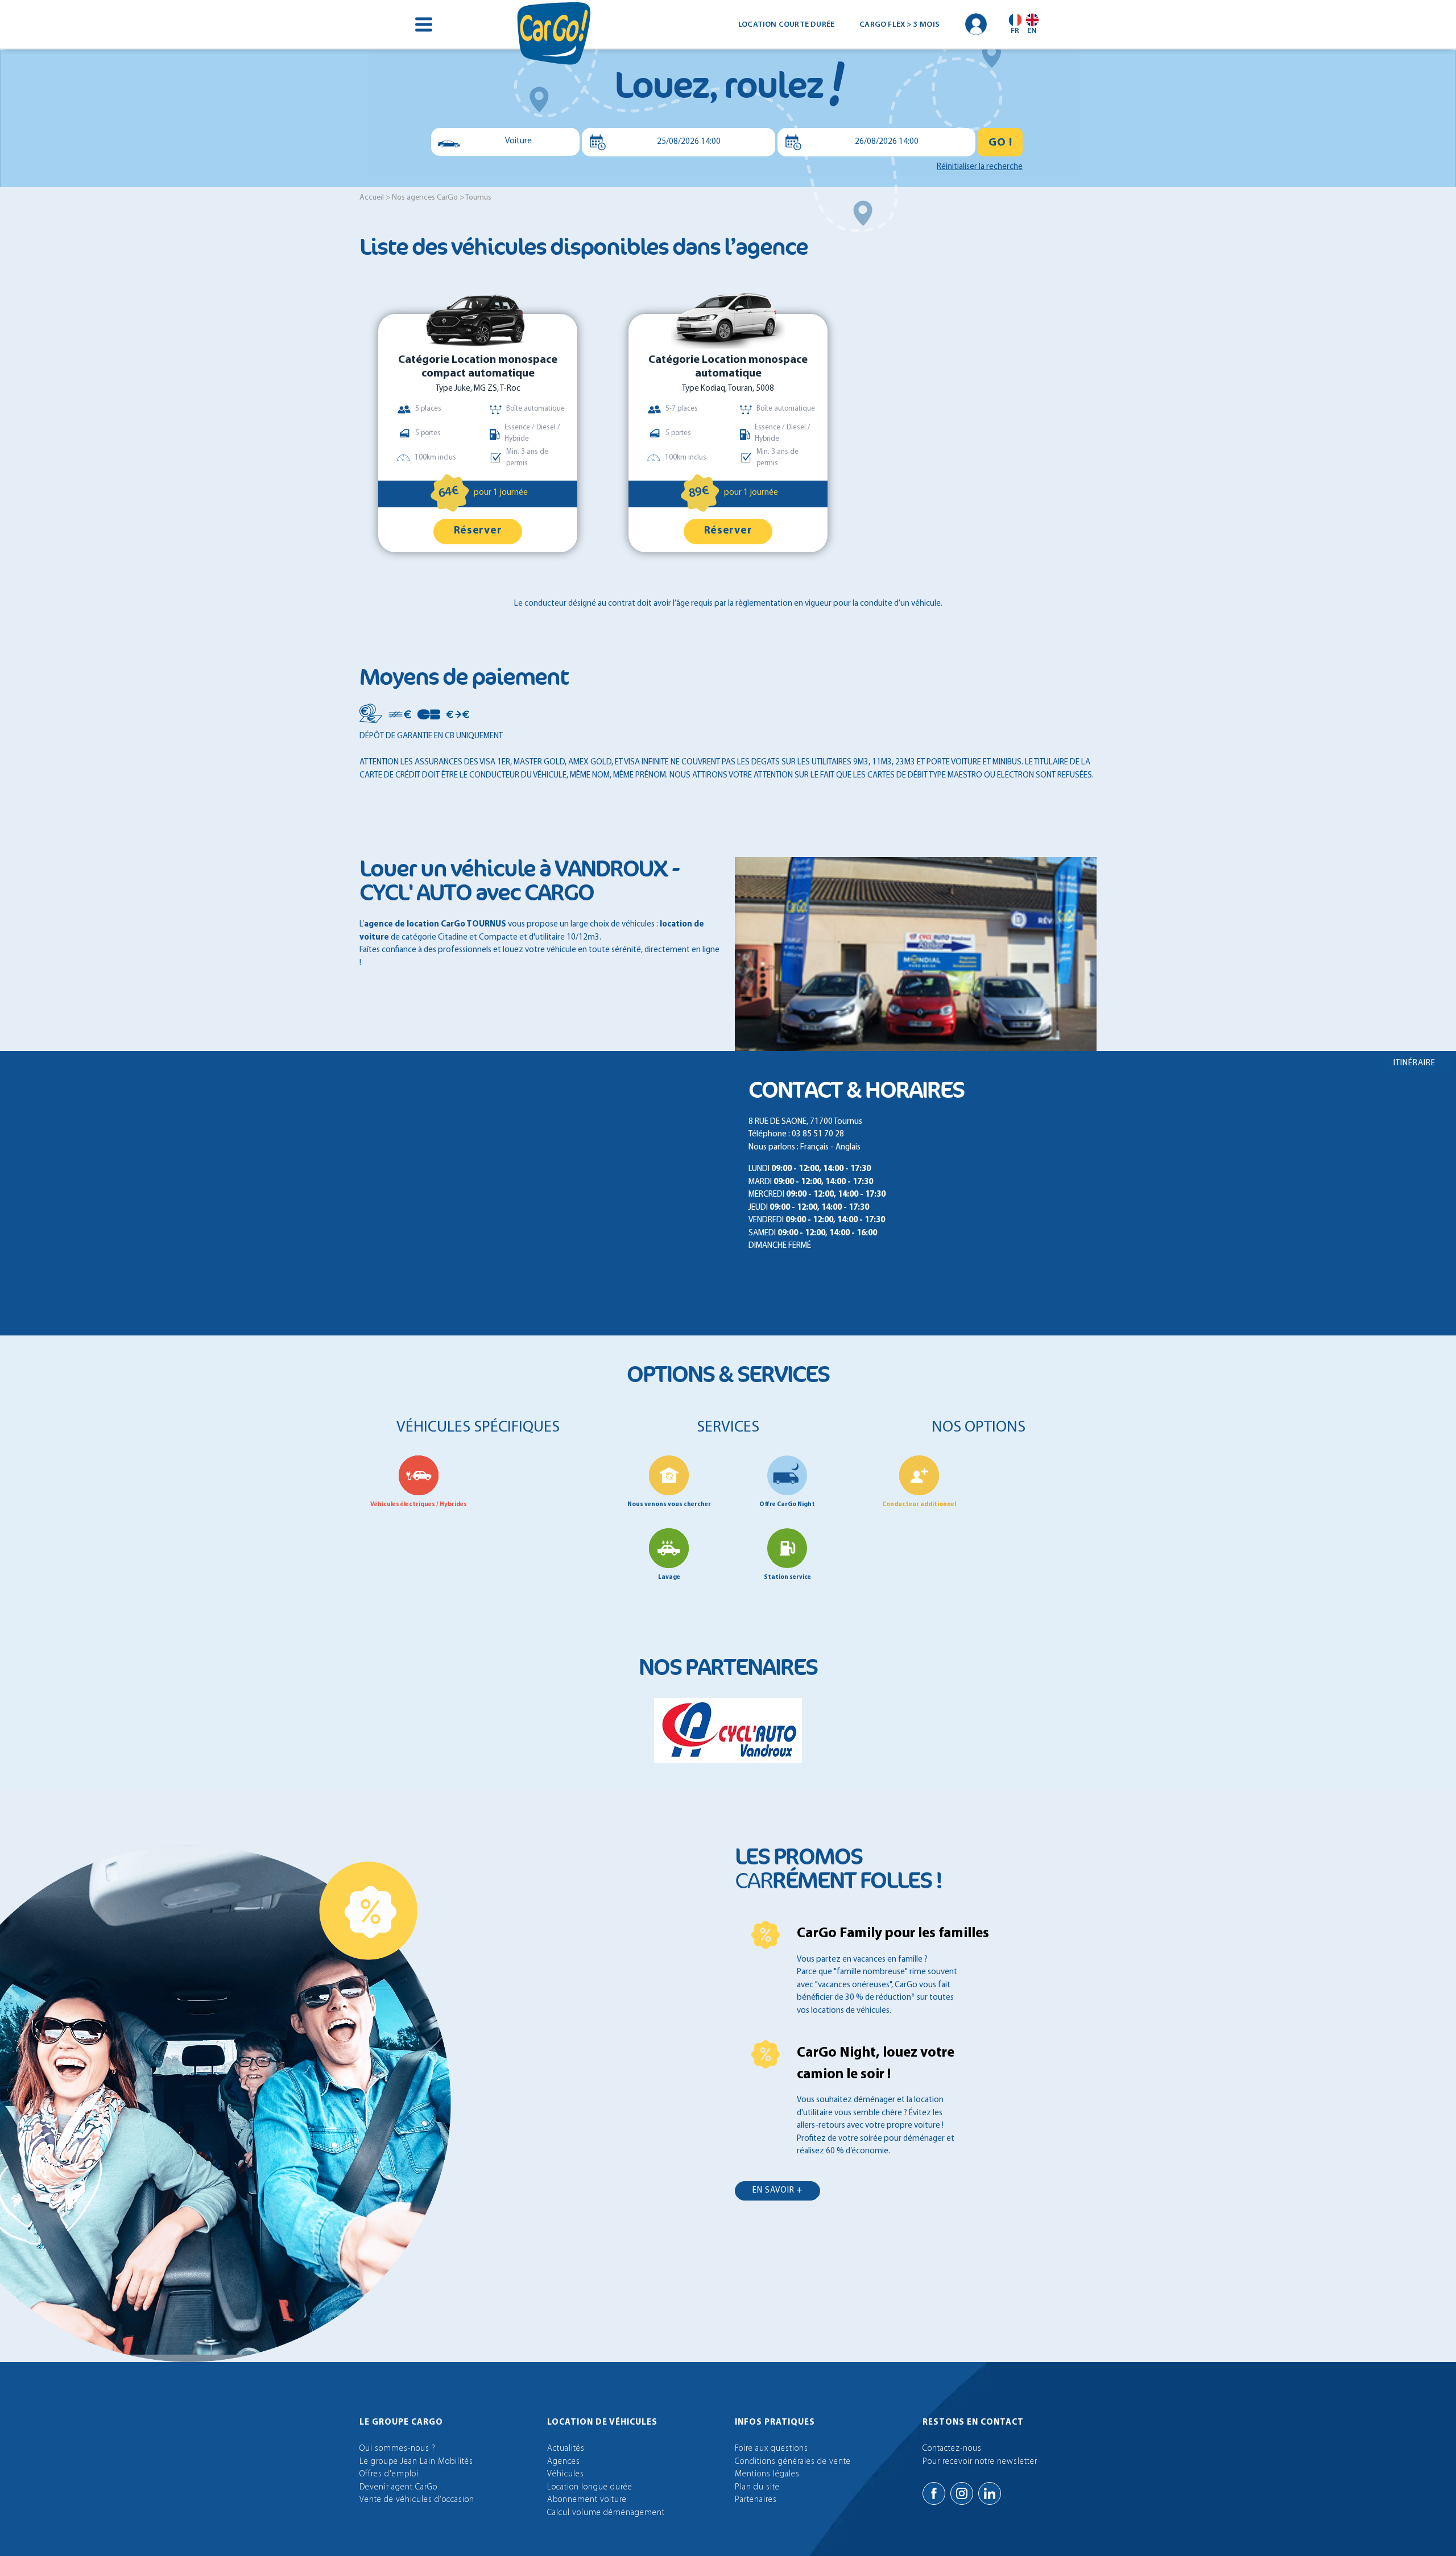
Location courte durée (786, 25)
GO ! (1000, 143)
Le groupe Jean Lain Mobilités (416, 2462)
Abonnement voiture (587, 2500)
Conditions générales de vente (793, 2462)
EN (1032, 31)
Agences (564, 2462)
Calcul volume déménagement (606, 2513)
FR (1015, 31)
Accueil (372, 198)
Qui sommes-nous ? (398, 2449)
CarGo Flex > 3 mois (899, 25)
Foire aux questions (772, 2449)
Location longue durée (590, 2487)
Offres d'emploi (389, 2474)
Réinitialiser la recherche (980, 167)
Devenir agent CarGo (398, 2487)
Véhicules (566, 2474)
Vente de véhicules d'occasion (417, 2500)
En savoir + (777, 2191)
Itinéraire (1414, 1063)
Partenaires (756, 2500)
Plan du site (757, 2487)
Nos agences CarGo (425, 198)
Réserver (478, 531)
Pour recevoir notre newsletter (980, 2462)
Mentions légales (767, 2474)
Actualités (566, 2449)
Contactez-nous (952, 2449)
